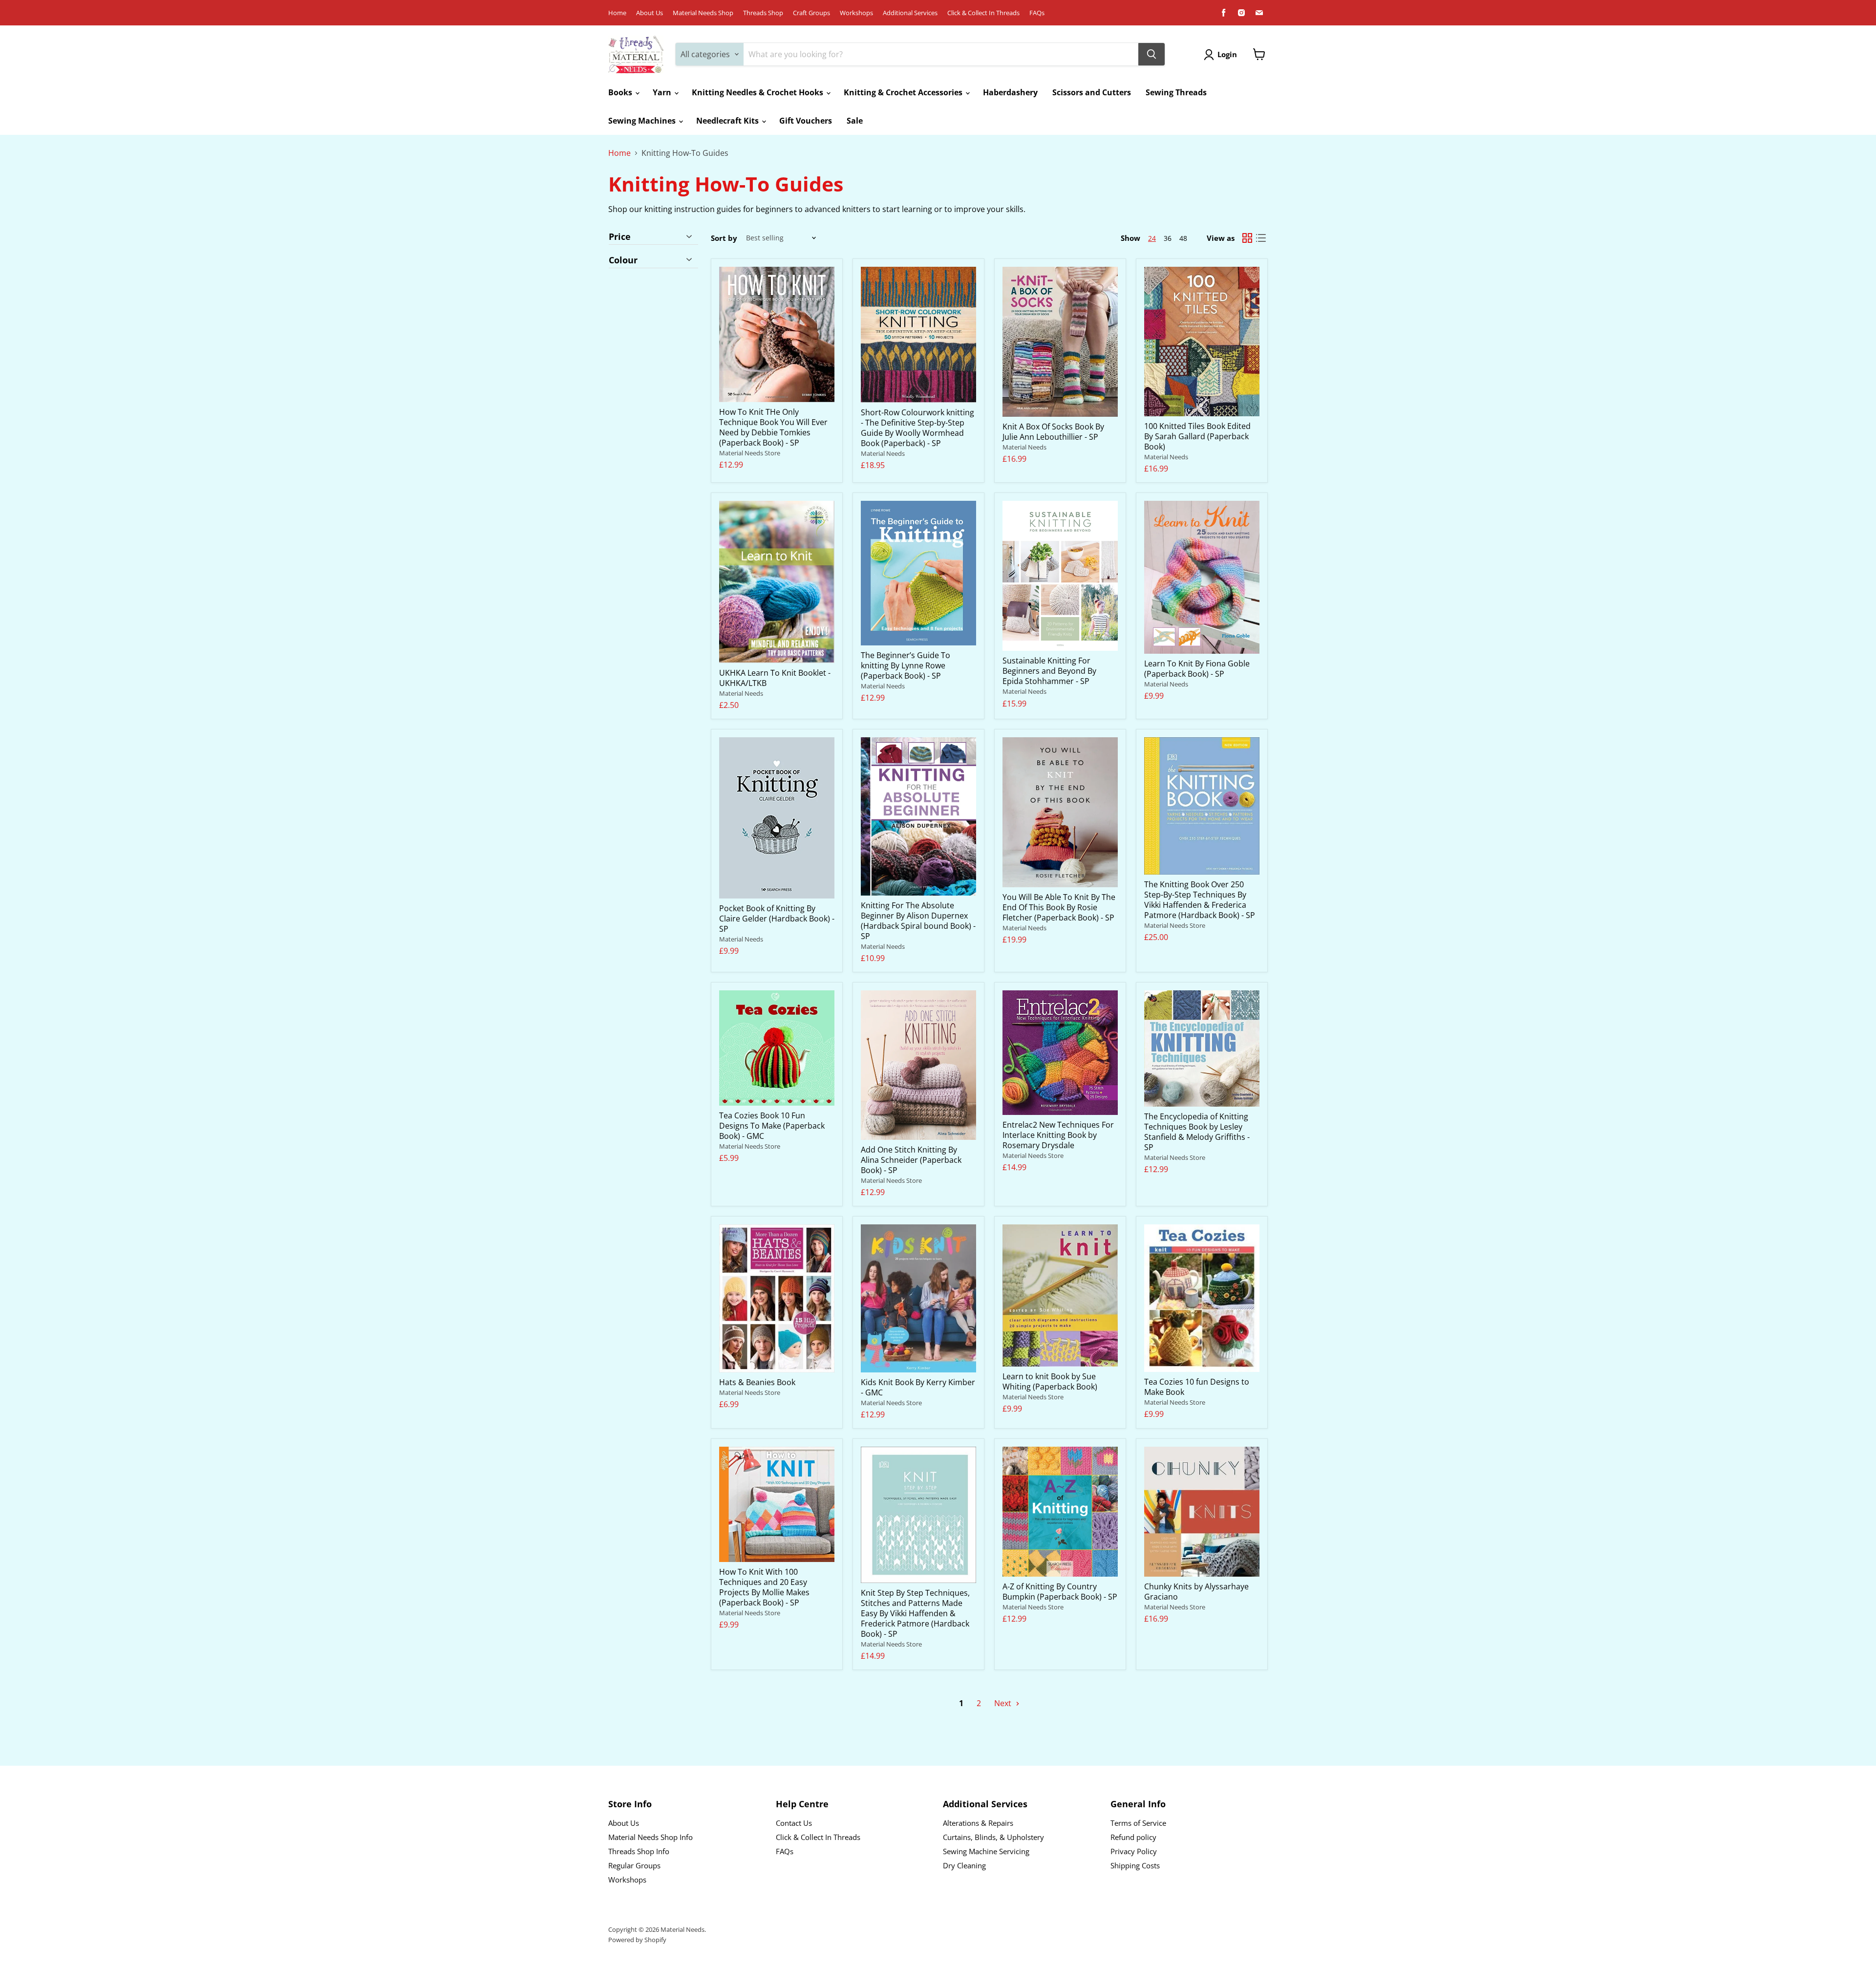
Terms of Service (1138, 1823)
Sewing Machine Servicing (986, 1851)
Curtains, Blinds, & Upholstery (993, 1837)
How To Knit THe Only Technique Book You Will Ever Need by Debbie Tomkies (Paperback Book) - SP (773, 427)
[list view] (1261, 238)
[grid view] (1247, 238)
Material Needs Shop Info (650, 1837)
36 (1168, 238)
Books (621, 92)
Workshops (856, 13)
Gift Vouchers (806, 121)
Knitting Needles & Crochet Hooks (758, 92)
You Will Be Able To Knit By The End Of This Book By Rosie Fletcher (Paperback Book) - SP (1059, 907)
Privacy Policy (1134, 1851)
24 (1152, 238)
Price (620, 237)
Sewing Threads (1176, 92)
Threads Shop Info (639, 1851)
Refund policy (1133, 1837)
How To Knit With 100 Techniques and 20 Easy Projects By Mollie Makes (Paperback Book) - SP (764, 1587)
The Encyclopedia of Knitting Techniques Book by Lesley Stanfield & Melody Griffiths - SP (1197, 1132)
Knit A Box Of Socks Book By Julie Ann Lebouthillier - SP (1053, 432)
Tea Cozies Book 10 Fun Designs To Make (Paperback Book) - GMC (772, 1126)
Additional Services (910, 13)
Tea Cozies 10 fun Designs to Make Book (1197, 1387)
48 (1183, 238)
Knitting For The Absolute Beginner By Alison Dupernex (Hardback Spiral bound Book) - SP (918, 921)
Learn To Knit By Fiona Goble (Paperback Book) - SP (1197, 669)
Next (1004, 1703)
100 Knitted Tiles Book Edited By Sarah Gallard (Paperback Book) (1197, 436)
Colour (623, 260)
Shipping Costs (1135, 1865)
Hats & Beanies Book (757, 1382)
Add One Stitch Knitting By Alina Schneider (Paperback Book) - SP (911, 1160)
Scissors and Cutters (1092, 92)
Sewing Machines (643, 121)
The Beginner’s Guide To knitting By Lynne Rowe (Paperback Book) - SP (906, 665)
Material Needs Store (750, 453)
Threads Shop (763, 13)
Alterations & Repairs (978, 1823)
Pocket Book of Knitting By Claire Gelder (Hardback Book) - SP (777, 919)
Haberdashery (1010, 92)
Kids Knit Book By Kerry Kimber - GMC (918, 1387)
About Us (650, 13)
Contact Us (794, 1823)
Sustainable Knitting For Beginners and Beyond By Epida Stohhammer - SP (1049, 671)
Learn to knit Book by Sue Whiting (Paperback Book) (1050, 1381)
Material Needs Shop (703, 13)
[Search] (1151, 54)
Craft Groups (811, 13)
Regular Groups (634, 1865)
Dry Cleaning (964, 1865)
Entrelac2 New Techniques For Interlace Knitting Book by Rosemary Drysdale (1058, 1135)
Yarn (663, 92)
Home (617, 13)
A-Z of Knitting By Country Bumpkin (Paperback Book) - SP (1060, 1592)
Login (1227, 54)
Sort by (724, 238)
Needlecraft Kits (728, 121)
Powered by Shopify (637, 1940)
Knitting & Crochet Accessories (904, 92)
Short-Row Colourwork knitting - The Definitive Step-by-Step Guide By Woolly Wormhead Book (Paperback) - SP (917, 428)
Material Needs (883, 453)
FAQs (1037, 13)
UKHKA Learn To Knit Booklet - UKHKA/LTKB (775, 678)
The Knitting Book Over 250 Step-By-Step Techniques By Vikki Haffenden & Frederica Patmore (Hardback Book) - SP (1200, 900)
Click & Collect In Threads (983, 13)
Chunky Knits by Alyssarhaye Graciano (1196, 1592)
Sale (855, 121)
